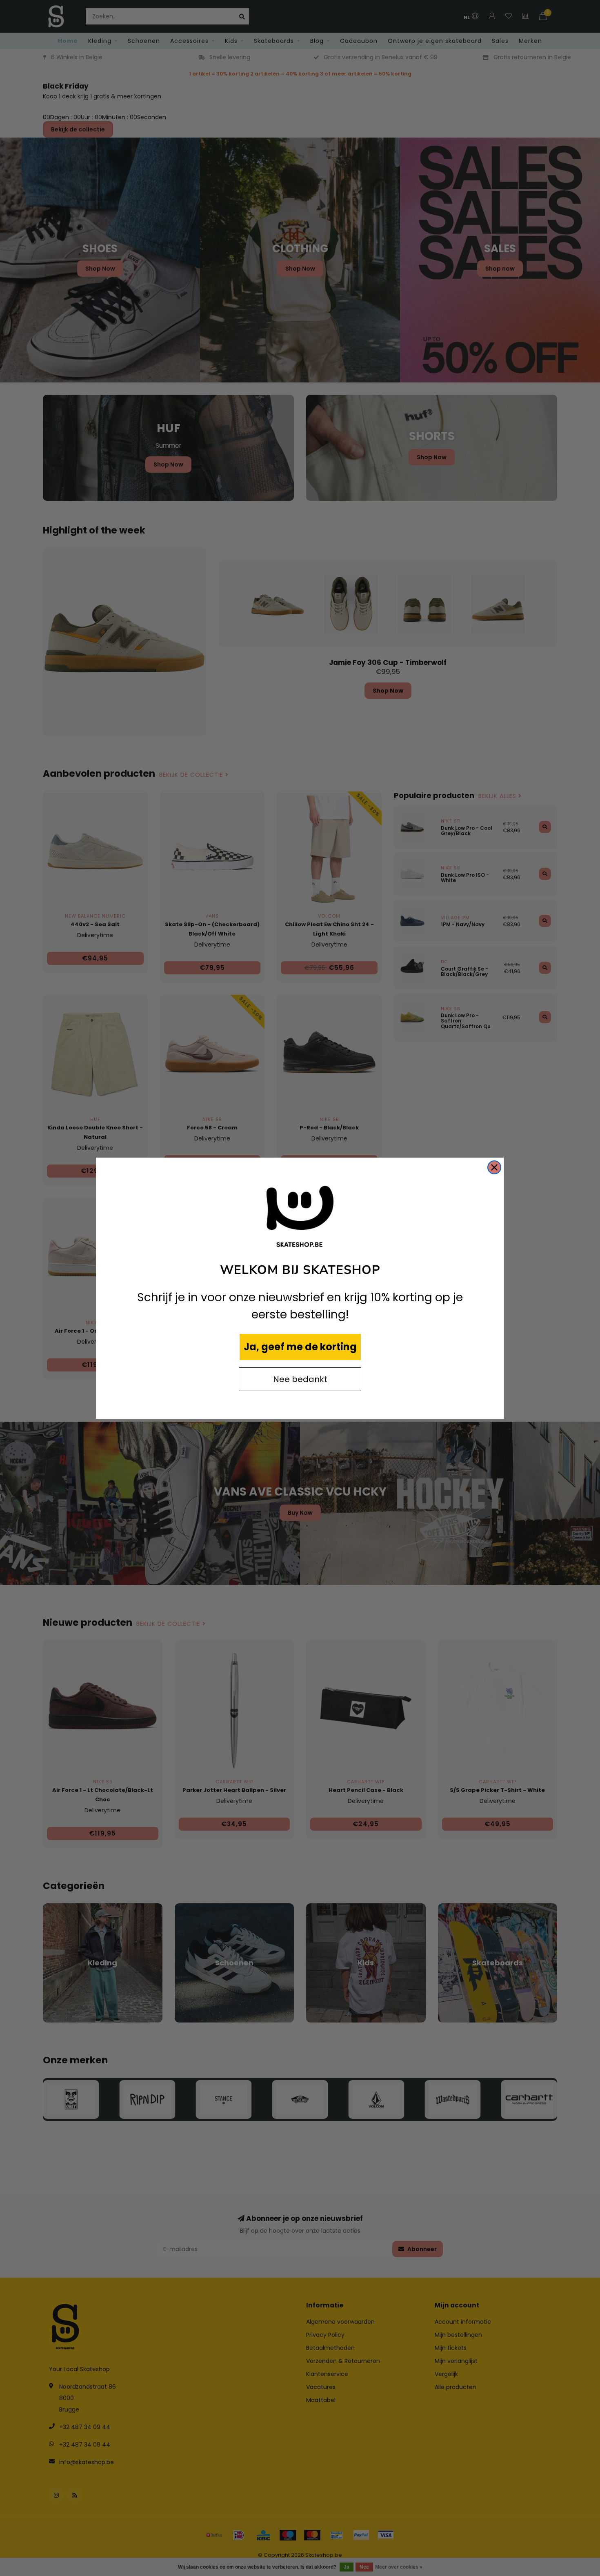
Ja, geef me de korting (300, 1347)
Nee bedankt (300, 1379)
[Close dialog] (494, 1167)
